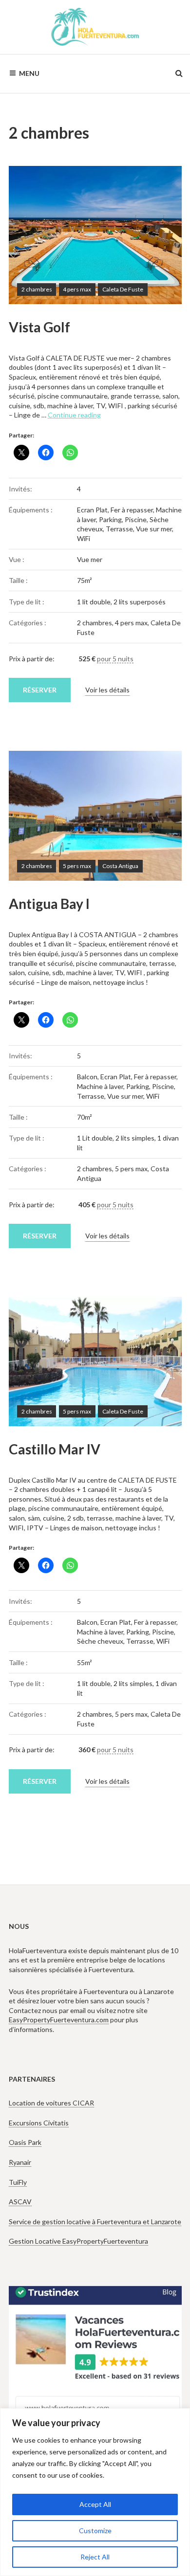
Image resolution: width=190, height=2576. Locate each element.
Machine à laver (100, 1086)
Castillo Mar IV (55, 1449)
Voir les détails (107, 690)
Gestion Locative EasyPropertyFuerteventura (78, 2241)
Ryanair (20, 2162)
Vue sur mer (154, 529)
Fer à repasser (132, 510)
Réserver (40, 690)
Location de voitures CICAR (51, 2103)
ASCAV (20, 2202)
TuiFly (18, 2182)
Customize (95, 2531)
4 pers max (77, 289)
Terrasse (119, 529)
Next (160, 235)
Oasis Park (25, 2142)
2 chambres (37, 289)
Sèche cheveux (100, 1641)
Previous (31, 235)
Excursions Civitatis (39, 2123)
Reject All (95, 2557)
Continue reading (74, 415)
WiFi (84, 538)
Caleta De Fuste (123, 289)
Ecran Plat (92, 510)
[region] (95, 2492)
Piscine (136, 519)
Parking (110, 519)
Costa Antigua (120, 866)
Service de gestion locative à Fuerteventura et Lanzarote (95, 2222)
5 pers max (77, 866)
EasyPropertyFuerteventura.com (59, 2020)
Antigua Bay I (49, 904)
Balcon (87, 1077)
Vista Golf (39, 327)
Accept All (95, 2504)
